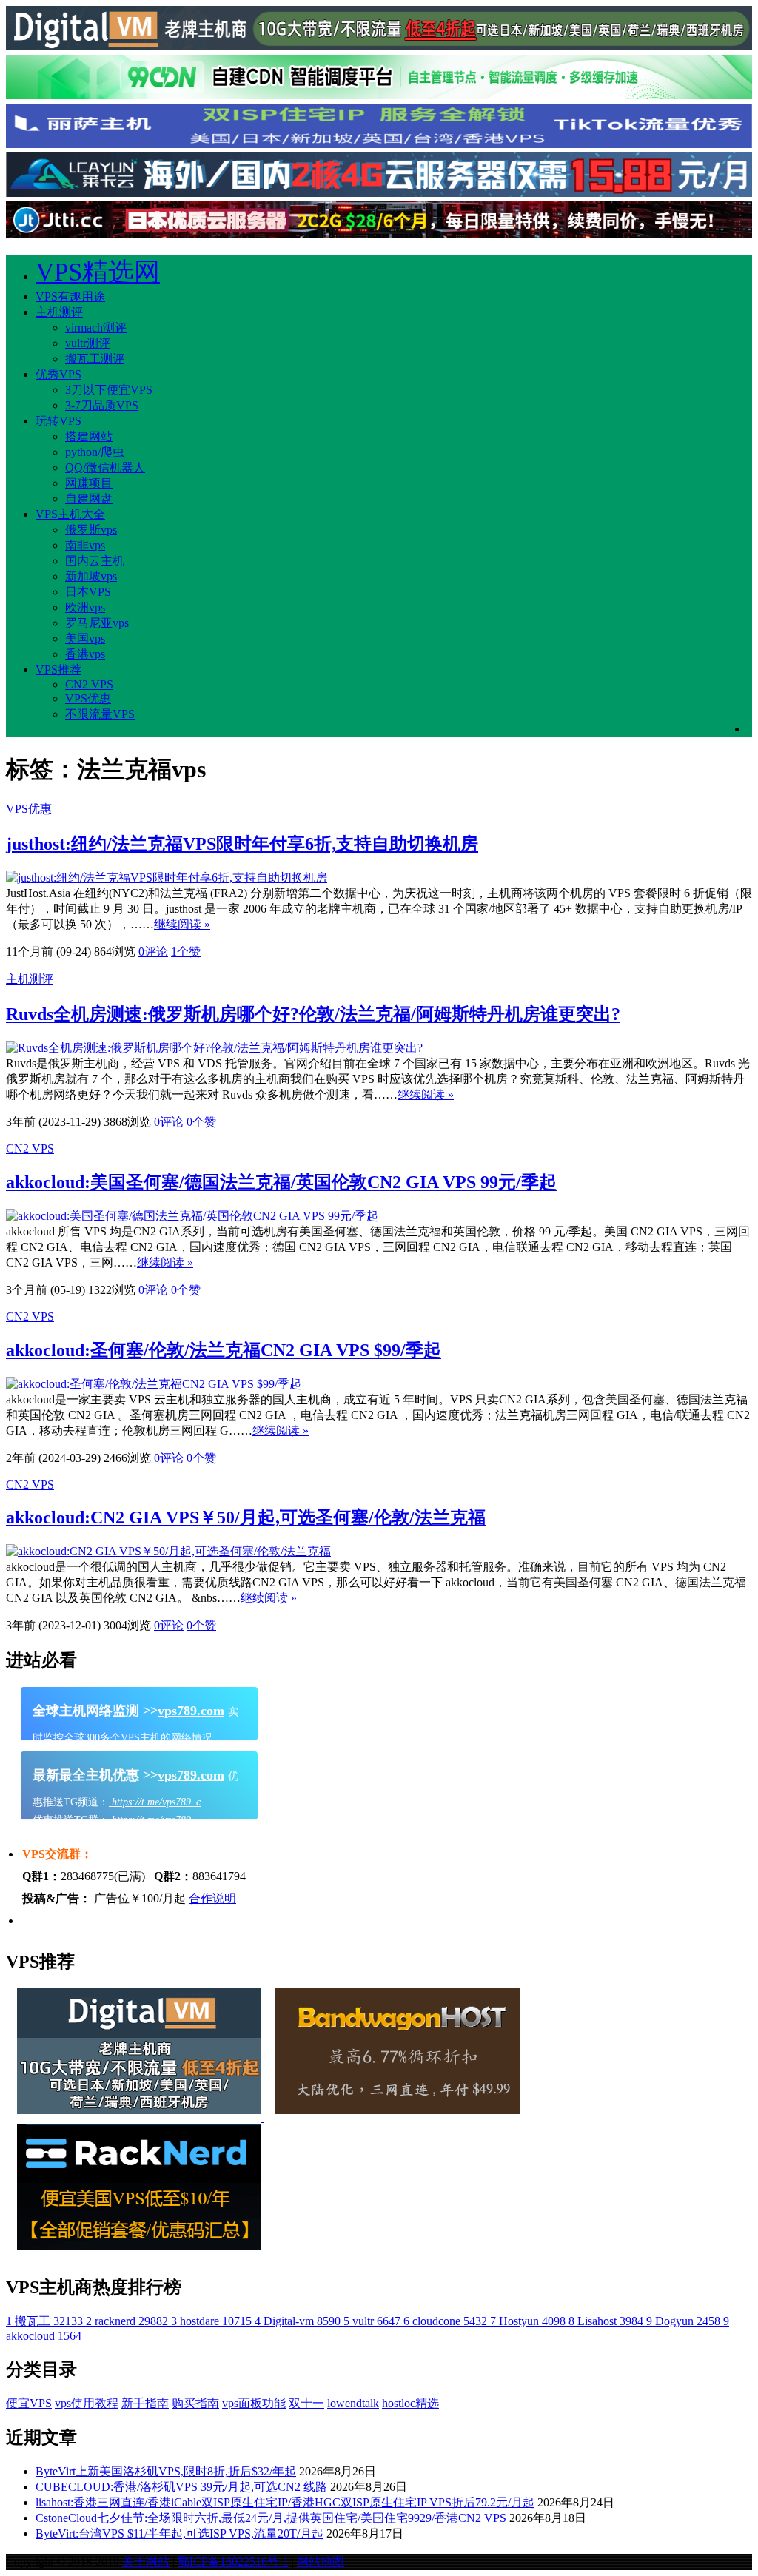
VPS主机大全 (70, 514)
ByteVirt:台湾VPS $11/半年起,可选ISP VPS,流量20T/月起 (180, 2533)
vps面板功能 (254, 2403)
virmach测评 (96, 328)
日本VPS (88, 592)
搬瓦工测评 (95, 359)
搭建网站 (89, 436)
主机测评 (59, 312)
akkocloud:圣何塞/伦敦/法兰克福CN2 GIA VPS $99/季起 (224, 1350)
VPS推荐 (58, 670)
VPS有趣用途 (70, 296)
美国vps (85, 638)
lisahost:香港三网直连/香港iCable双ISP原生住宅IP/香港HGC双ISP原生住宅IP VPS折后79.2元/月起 (285, 2502)
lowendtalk (353, 2403)
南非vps (85, 545)
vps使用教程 (87, 2403)
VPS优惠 (88, 698)
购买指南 (195, 2403)
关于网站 (146, 2562)
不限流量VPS (100, 714)
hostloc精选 (410, 2403)
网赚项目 (89, 483)
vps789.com (191, 1711)
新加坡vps (91, 576)
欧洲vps (85, 607)
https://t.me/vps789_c (155, 1802)
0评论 (153, 952)
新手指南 (145, 2403)
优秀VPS (58, 374)
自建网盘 (89, 499)
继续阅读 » (182, 924)
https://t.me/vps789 (150, 1820)
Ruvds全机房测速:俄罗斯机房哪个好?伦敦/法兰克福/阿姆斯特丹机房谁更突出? (313, 1014)
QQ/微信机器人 (105, 467)
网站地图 (321, 2562)
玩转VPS (58, 421)
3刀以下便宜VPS (109, 390)
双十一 (306, 2403)
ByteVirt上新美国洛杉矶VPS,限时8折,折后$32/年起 (166, 2471)
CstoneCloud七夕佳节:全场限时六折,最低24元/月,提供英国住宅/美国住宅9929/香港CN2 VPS (271, 2518)
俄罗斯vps (91, 530)
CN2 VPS (89, 684)
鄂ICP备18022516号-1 (233, 2562)
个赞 (186, 952)
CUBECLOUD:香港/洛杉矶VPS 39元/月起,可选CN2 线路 (181, 2487)
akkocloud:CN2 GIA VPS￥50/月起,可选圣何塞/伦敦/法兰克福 (246, 1517)
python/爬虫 (95, 452)
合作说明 (212, 1898)
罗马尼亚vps (97, 623)
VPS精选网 (98, 272)
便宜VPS (29, 2403)
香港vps (85, 654)
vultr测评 (88, 343)
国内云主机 (95, 561)
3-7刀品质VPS (102, 405)
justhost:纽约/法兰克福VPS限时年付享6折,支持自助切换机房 (242, 844)
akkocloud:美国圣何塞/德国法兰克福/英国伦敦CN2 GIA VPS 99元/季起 (281, 1182)
